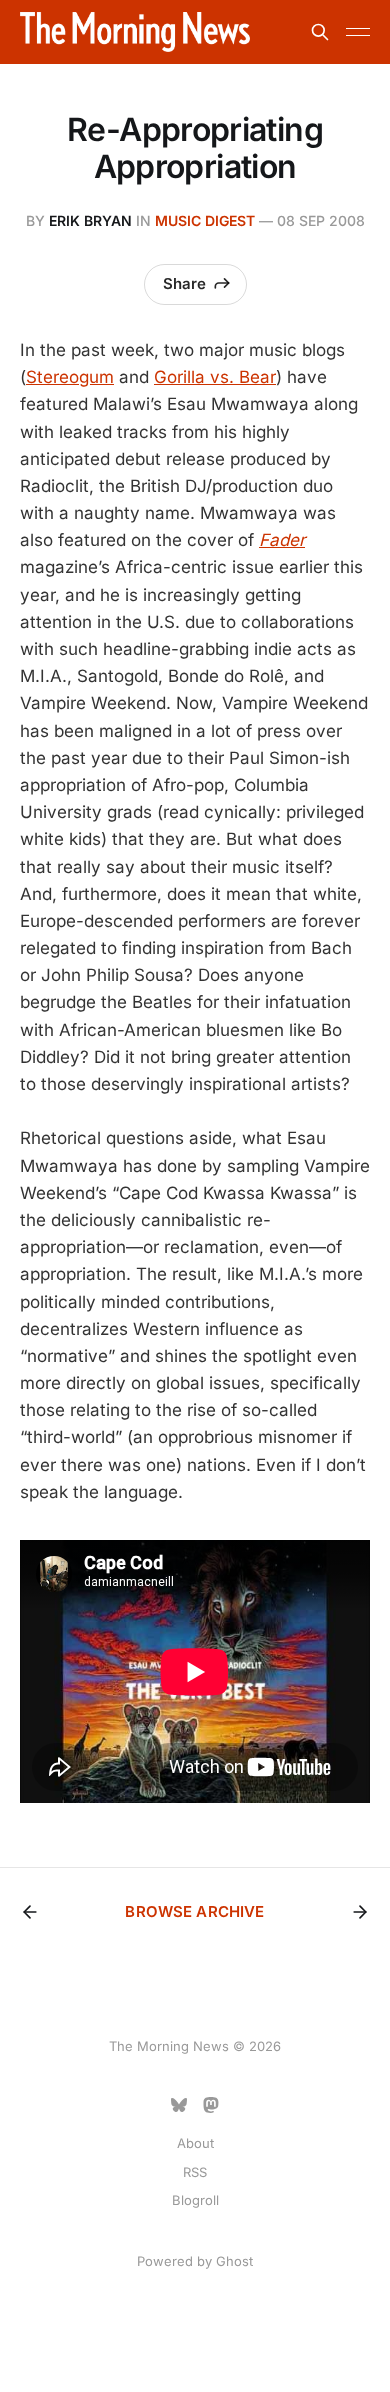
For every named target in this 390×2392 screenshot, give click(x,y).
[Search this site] (320, 32)
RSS (195, 2172)
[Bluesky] (179, 2105)
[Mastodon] (211, 2105)
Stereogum (70, 377)
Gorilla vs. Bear (215, 377)
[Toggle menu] (358, 32)
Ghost (234, 2261)
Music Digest (205, 220)
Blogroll (195, 2200)
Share (184, 283)
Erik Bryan (90, 220)
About (195, 2143)
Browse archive (194, 1911)
